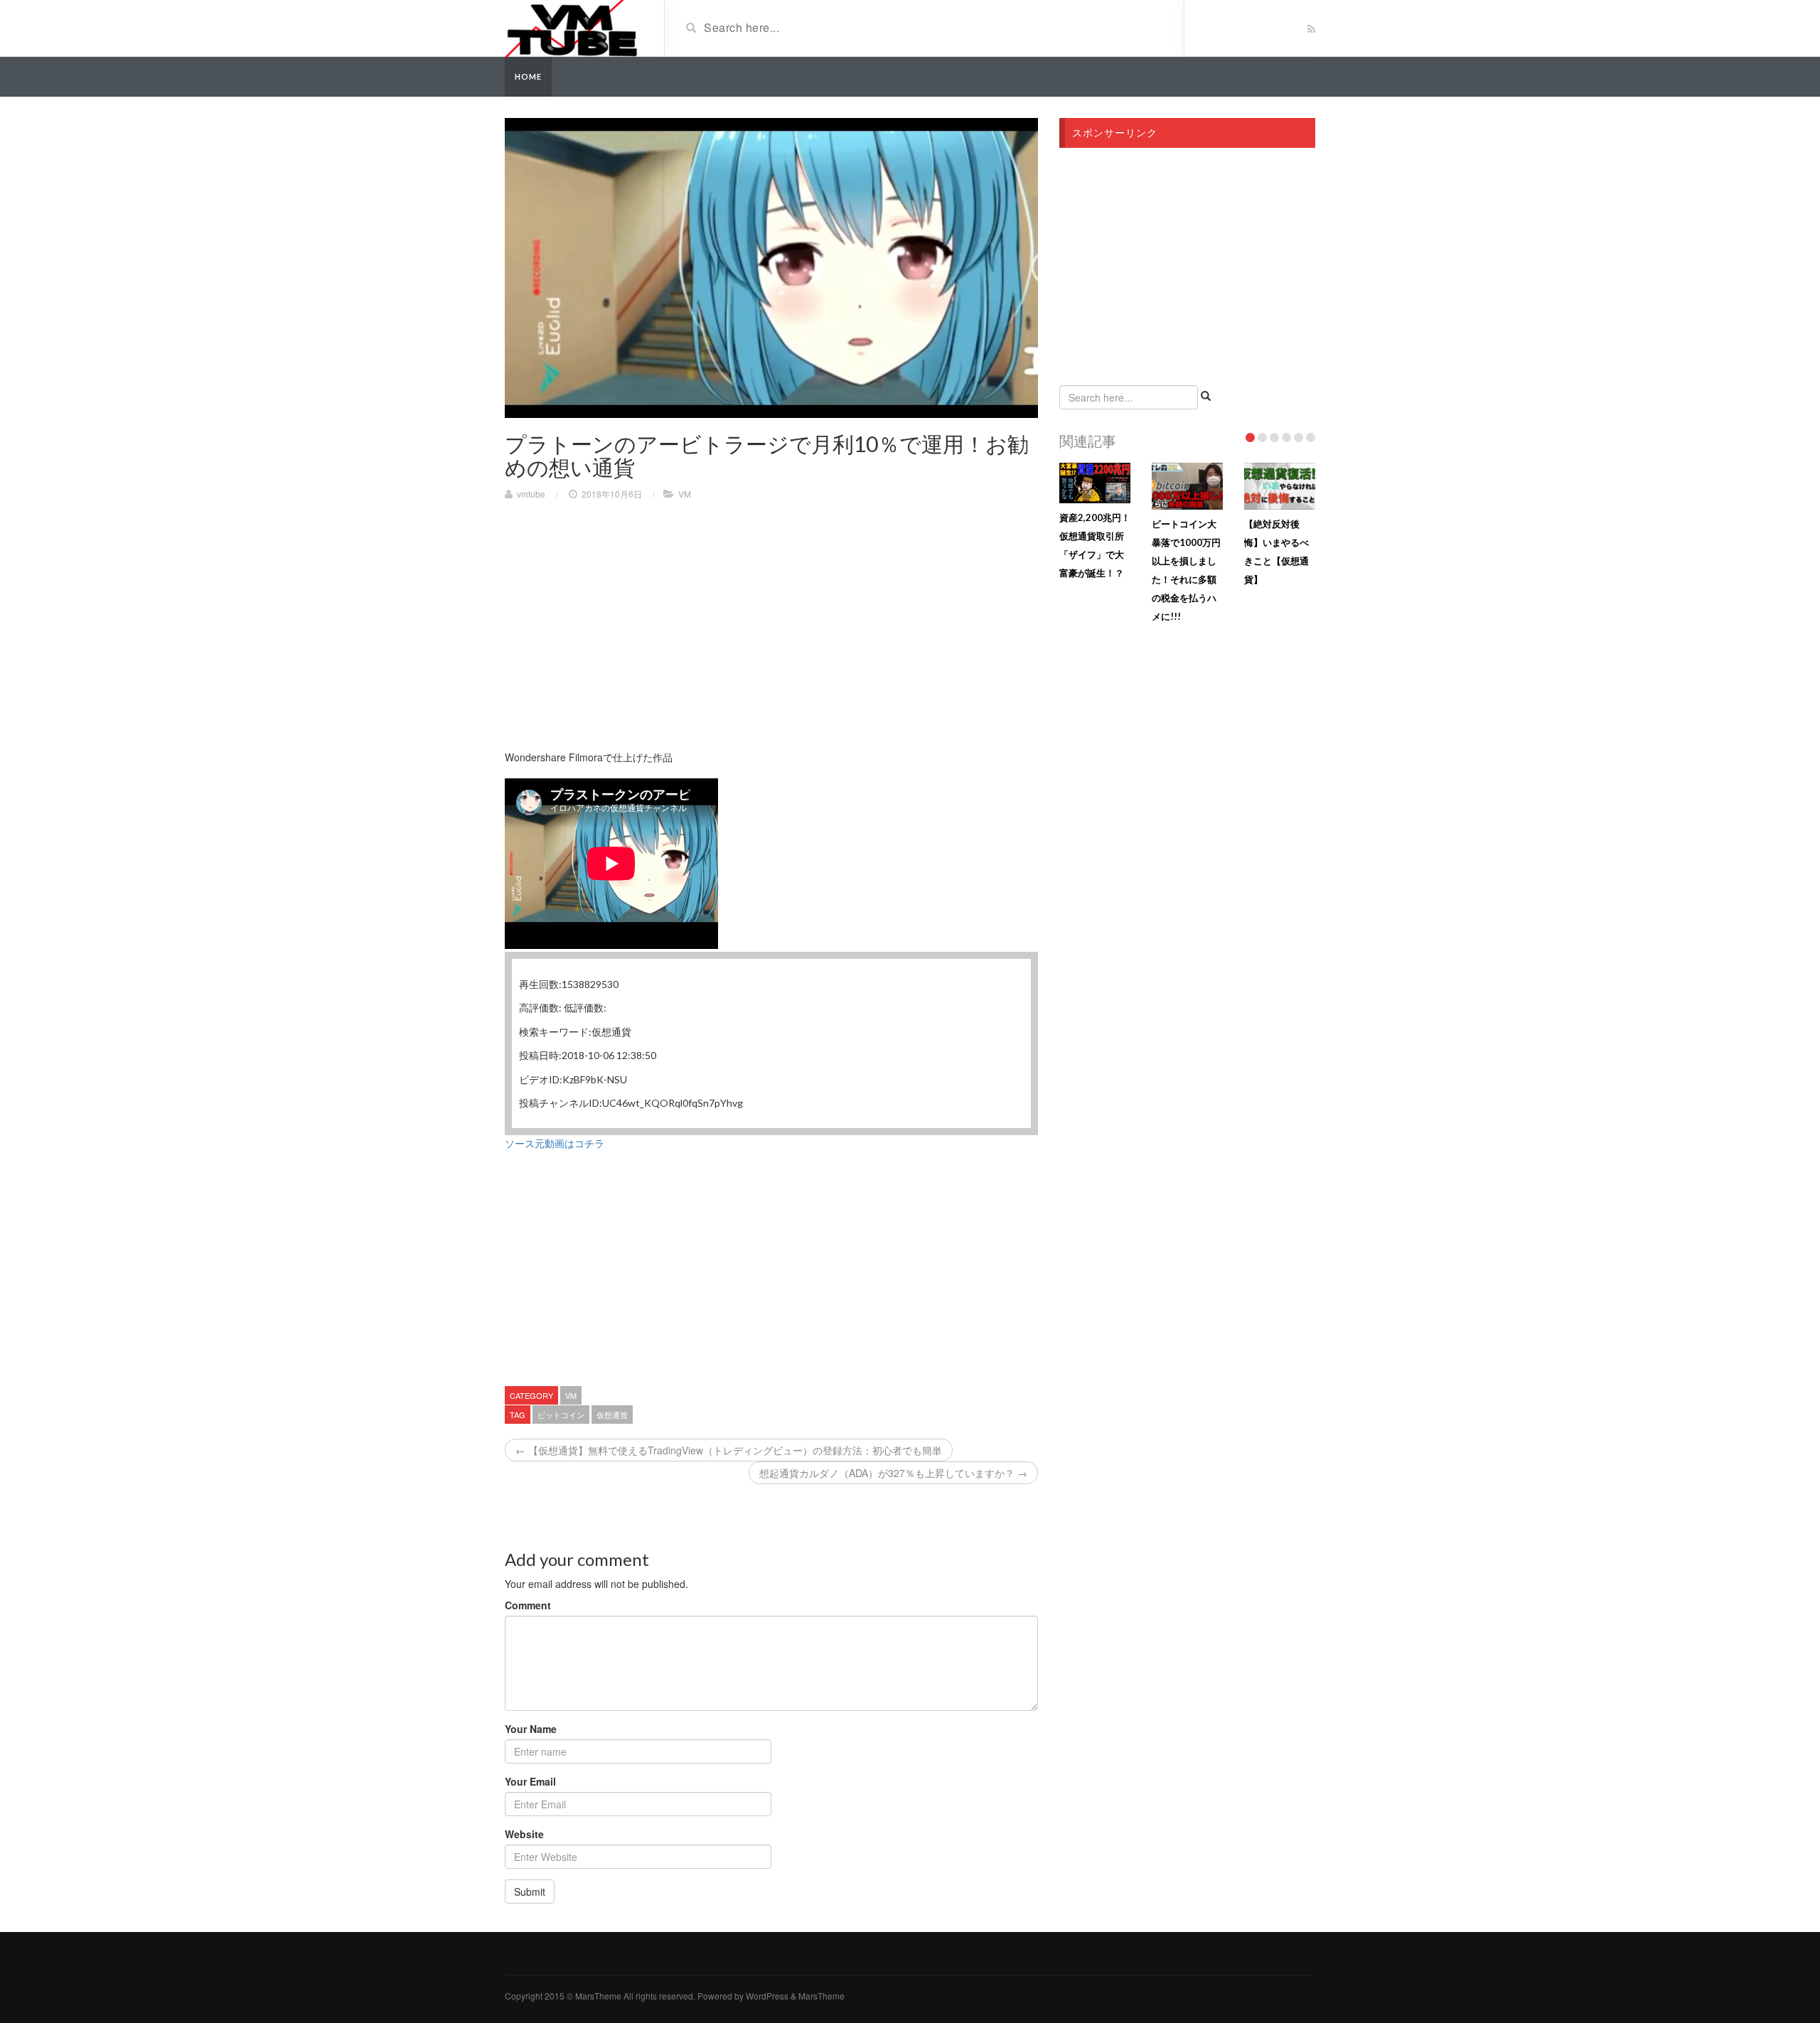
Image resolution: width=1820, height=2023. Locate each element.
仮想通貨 (612, 1415)
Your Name (531, 1729)
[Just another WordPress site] (571, 27)
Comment (528, 1605)
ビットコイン (561, 1415)
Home (528, 76)
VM (685, 494)
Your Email (530, 1781)
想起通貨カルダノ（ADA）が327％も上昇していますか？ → (893, 1473)
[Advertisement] (624, 614)
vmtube (531, 494)
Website (524, 1834)
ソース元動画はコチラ (555, 1143)
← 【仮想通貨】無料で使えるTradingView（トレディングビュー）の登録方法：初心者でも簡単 (729, 1450)
